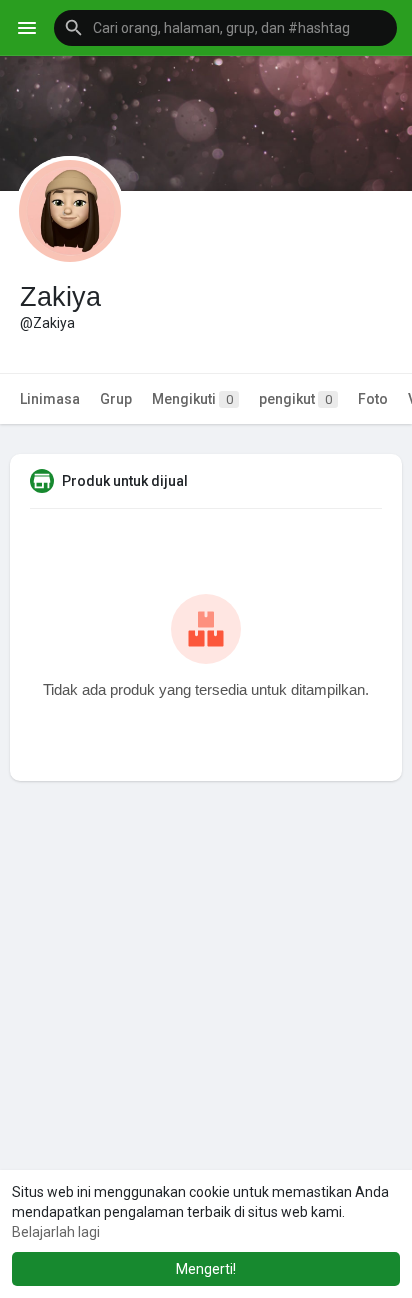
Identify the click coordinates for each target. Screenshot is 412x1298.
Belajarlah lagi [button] (56, 1232)
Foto (373, 399)
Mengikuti (192, 399)
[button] (225, 28)
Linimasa (50, 399)
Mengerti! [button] (206, 1269)
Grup (116, 399)
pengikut (295, 399)
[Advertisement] (206, 1047)
